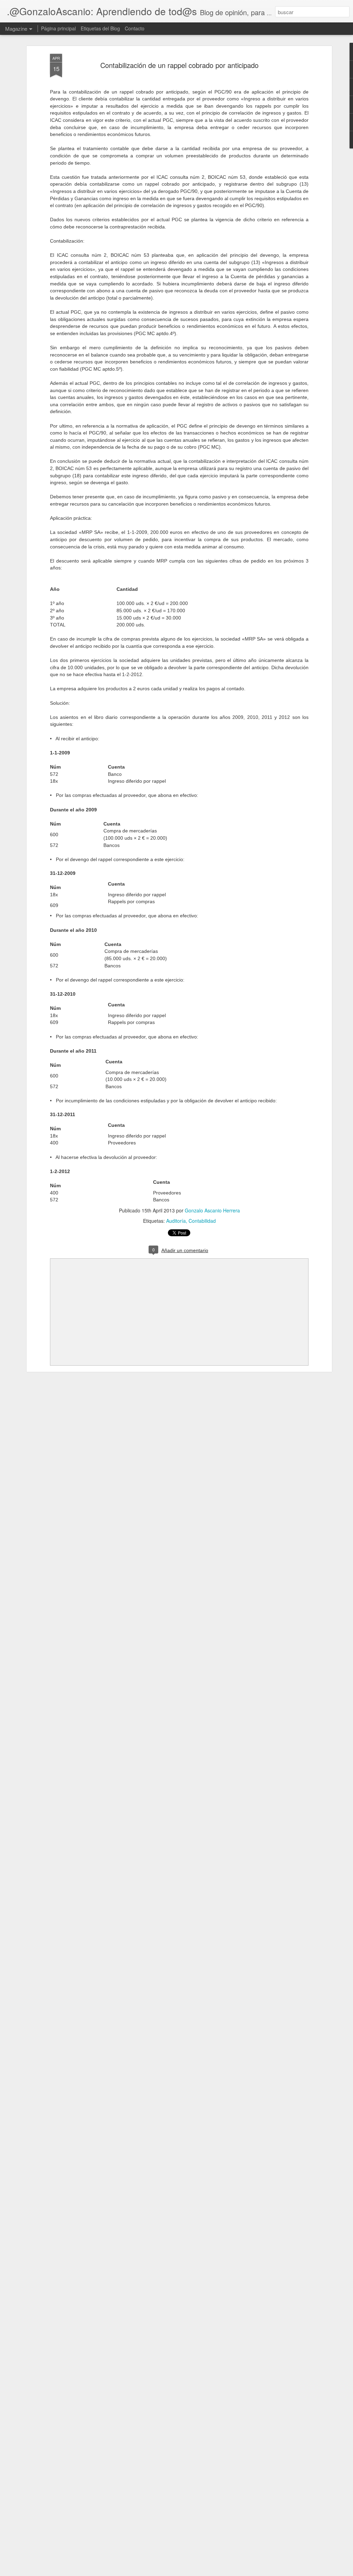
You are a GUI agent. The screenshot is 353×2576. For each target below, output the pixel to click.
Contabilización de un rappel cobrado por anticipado (179, 65)
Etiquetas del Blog (100, 28)
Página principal (58, 28)
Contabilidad (202, 1221)
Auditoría (176, 1221)
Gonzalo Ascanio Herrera (212, 1210)
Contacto (135, 28)
